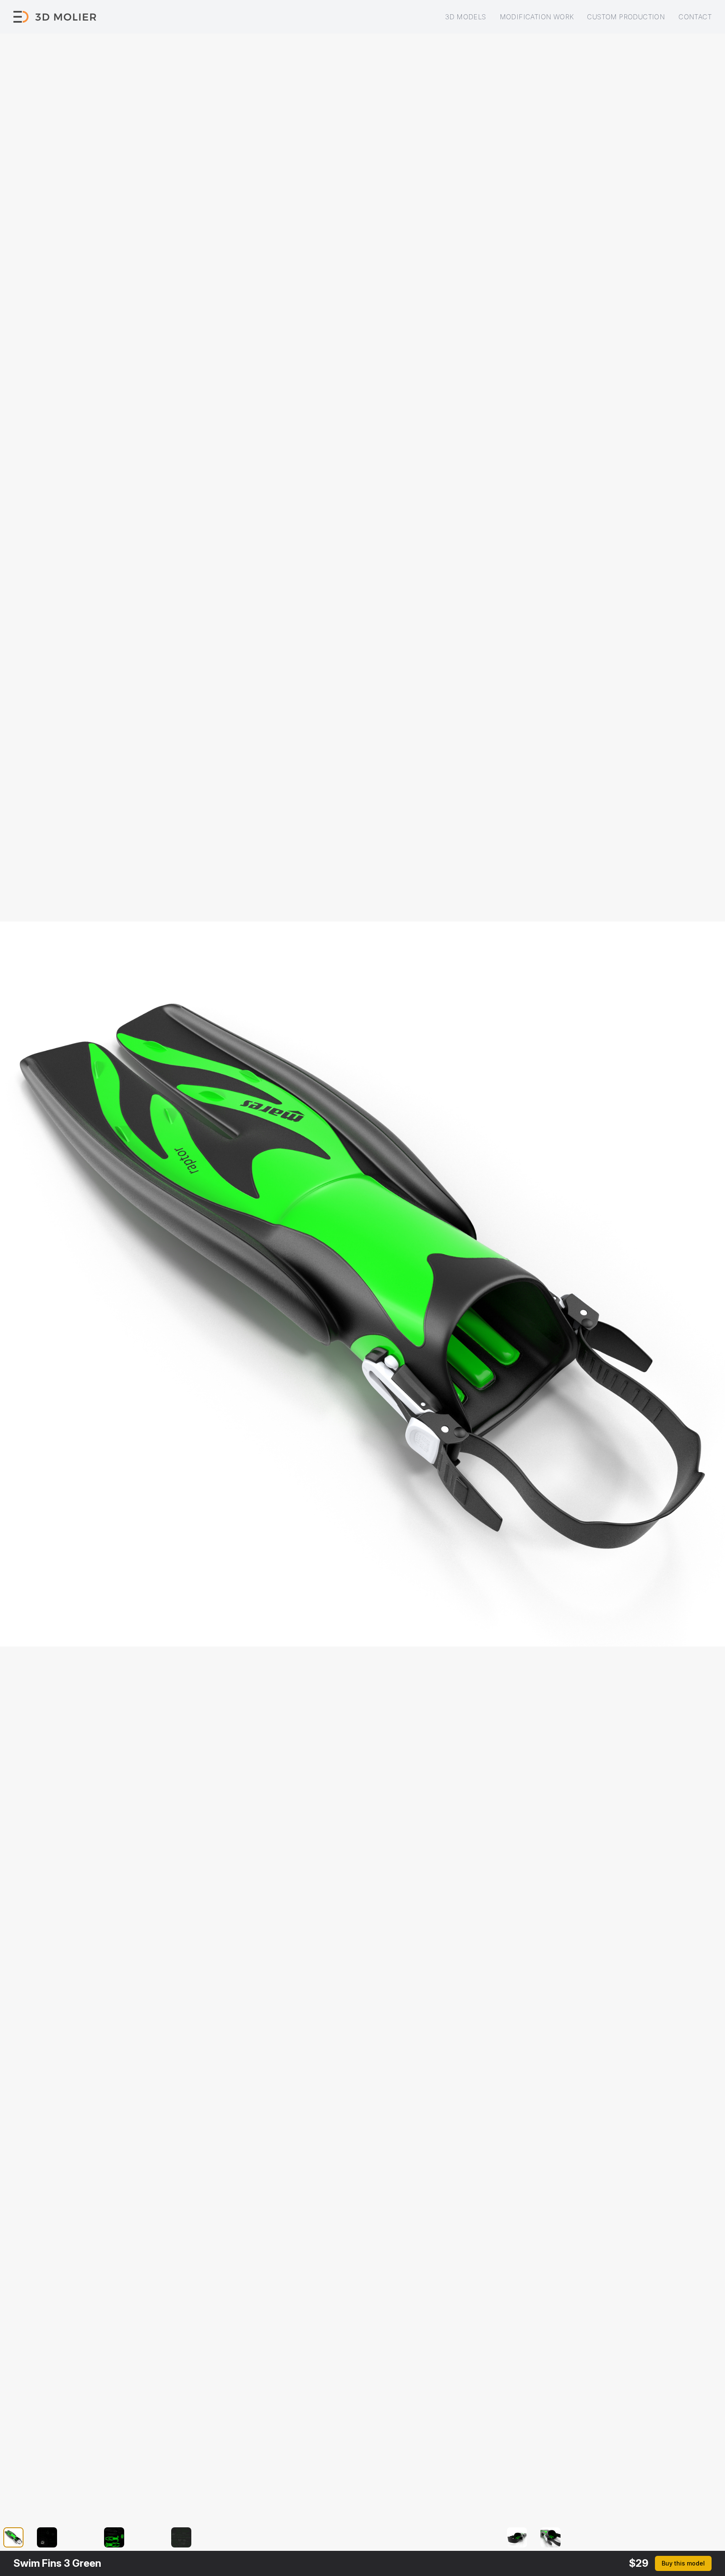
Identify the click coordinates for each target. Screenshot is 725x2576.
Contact (695, 17)
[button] (18, 2537)
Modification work (537, 17)
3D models (466, 17)
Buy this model (683, 2563)
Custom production (626, 17)
